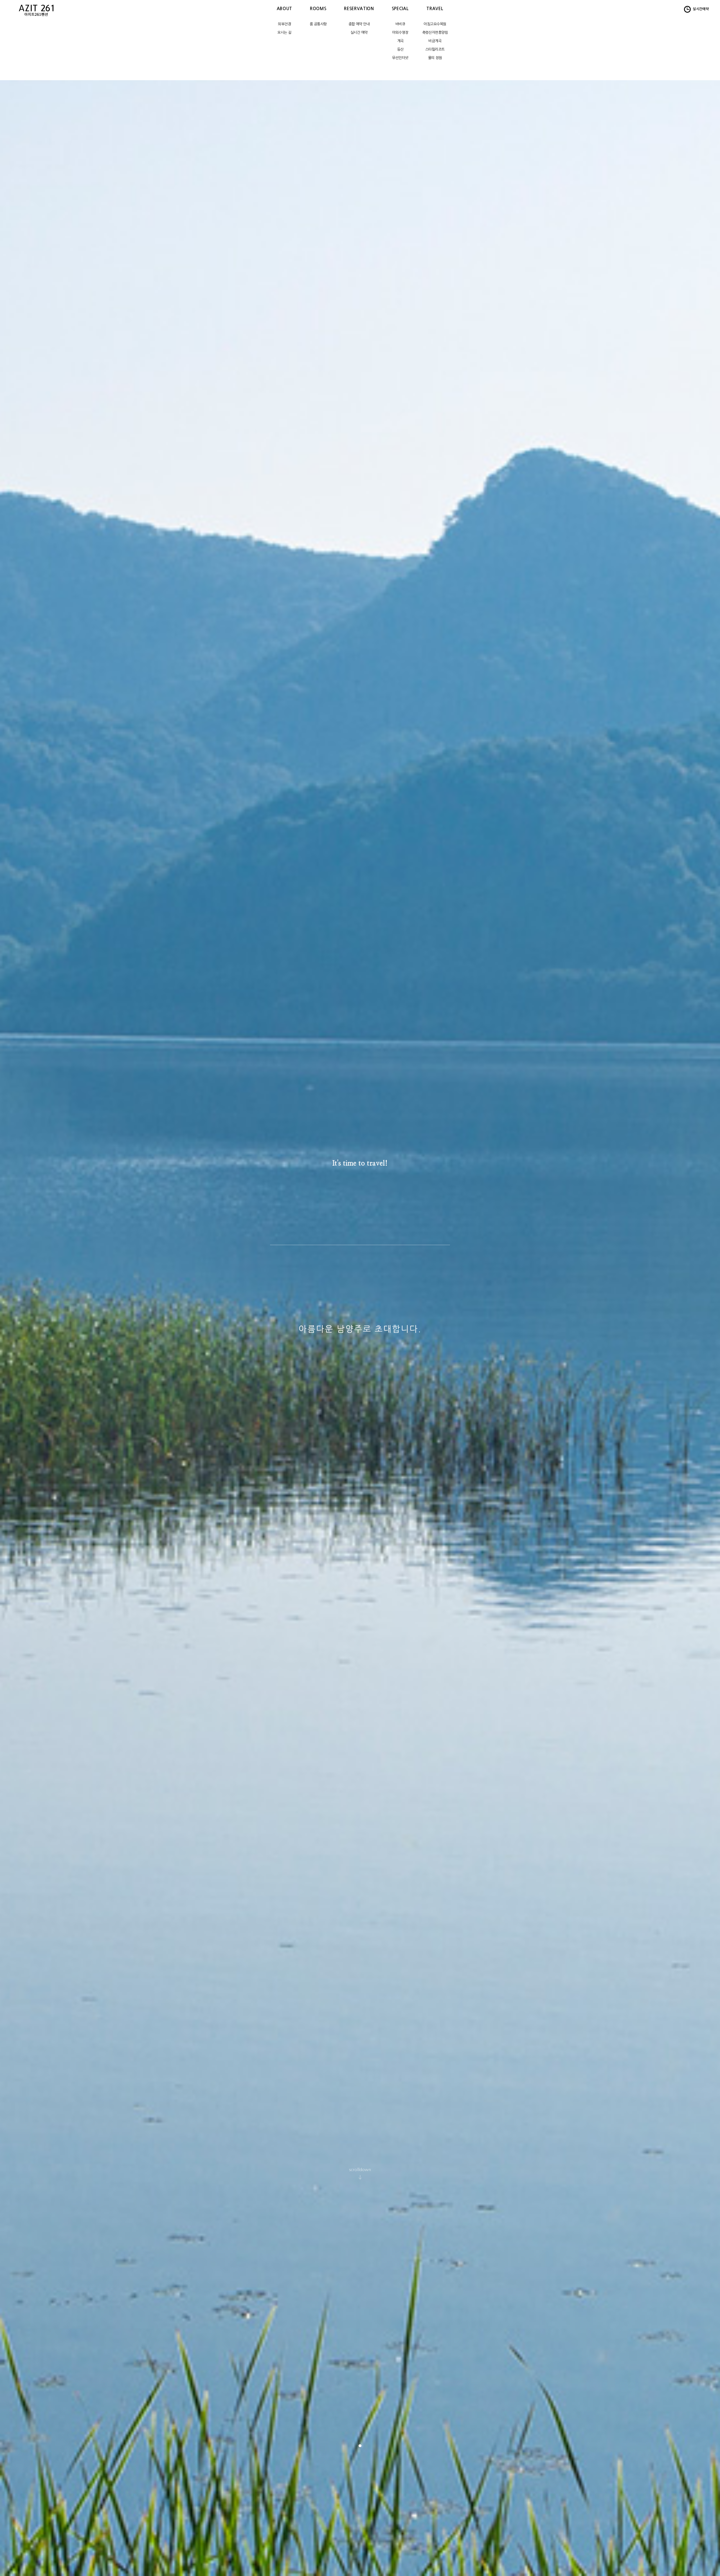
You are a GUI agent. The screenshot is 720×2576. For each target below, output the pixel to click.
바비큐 (400, 24)
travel (435, 9)
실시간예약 (700, 9)
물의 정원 (435, 58)
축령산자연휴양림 (435, 32)
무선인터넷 (400, 58)
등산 (400, 49)
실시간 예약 (359, 32)
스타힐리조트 (435, 49)
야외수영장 (400, 32)
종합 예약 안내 (359, 24)
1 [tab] (360, 2446)
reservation (359, 9)
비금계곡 (435, 41)
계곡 (400, 41)
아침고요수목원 (435, 24)
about (284, 9)
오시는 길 (284, 32)
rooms (318, 9)
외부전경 (284, 24)
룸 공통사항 (318, 24)
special (400, 9)
